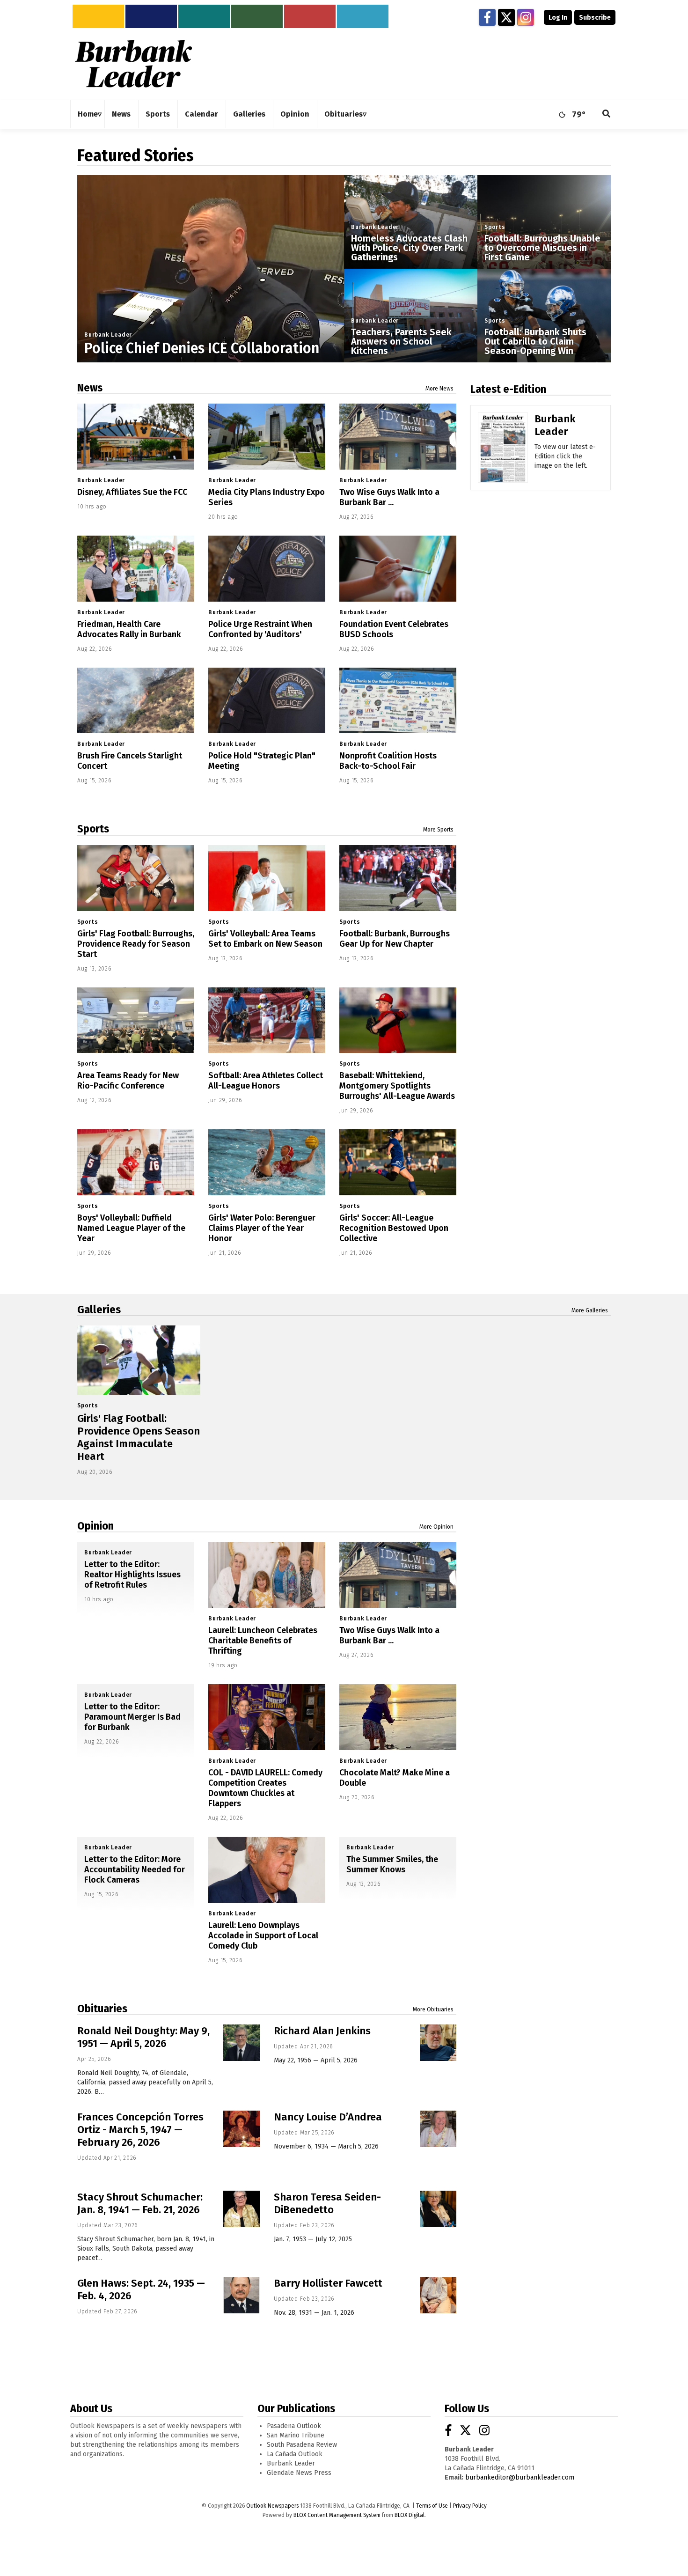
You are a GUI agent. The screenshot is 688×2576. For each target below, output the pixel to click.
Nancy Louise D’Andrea (328, 2117)
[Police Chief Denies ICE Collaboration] (211, 309)
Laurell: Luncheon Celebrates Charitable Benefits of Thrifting (263, 1641)
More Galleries (590, 1310)
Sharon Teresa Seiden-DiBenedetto (327, 2203)
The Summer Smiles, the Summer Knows (392, 1864)
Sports (495, 227)
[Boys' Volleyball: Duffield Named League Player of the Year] (136, 1162)
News (90, 388)
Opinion (95, 1526)
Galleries (99, 1310)
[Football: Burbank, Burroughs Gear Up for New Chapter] (398, 878)
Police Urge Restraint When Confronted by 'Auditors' (260, 629)
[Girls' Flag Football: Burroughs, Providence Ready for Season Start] (136, 878)
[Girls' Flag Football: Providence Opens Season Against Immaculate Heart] (139, 1360)
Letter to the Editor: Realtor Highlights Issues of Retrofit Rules (132, 1575)
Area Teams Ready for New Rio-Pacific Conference (128, 1081)
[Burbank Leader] (503, 461)
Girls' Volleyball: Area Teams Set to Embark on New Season (265, 939)
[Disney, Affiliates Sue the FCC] (136, 437)
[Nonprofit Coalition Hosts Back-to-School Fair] (398, 701)
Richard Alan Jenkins (322, 2031)
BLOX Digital (410, 2515)
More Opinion (436, 1527)
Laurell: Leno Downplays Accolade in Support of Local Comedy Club (263, 1936)
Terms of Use (432, 2506)
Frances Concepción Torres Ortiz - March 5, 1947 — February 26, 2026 (140, 2130)
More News (439, 389)
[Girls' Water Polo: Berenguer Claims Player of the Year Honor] (267, 1162)
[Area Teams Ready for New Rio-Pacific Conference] (136, 1020)
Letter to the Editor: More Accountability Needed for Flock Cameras (135, 1869)
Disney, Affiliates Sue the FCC (132, 492)
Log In (558, 18)
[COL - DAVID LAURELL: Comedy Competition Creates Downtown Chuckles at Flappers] (267, 1717)
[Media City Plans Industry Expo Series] (267, 437)
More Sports (438, 830)
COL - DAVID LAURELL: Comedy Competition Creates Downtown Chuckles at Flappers (265, 1788)
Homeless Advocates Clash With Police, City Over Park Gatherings (409, 248)
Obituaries (102, 2009)
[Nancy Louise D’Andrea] (438, 2129)
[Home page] (133, 63)
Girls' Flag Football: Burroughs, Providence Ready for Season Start (136, 944)
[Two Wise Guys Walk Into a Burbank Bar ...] (398, 437)
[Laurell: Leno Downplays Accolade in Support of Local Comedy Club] (267, 1870)
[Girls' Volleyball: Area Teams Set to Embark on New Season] (267, 878)
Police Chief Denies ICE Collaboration (202, 348)
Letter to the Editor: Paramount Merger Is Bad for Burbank (132, 1717)
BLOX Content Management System (337, 2515)
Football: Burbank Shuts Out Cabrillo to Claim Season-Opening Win (535, 341)
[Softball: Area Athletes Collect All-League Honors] (267, 1020)
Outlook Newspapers (272, 2506)
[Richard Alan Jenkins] (438, 2043)
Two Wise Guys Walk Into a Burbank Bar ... (389, 497)
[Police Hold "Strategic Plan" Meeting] (267, 701)
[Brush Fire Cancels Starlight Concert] (136, 701)
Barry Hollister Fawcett (328, 2283)
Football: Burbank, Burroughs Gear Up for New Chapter (395, 939)
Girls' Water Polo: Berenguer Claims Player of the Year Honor (262, 1228)
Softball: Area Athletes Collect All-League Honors (266, 1081)
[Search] (607, 114)
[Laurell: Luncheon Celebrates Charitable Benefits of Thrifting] (267, 1575)
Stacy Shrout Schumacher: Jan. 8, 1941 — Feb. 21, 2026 (140, 2203)
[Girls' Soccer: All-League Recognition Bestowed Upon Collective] (398, 1162)
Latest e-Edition (508, 389)
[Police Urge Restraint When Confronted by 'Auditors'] (267, 569)
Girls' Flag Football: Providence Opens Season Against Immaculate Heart (139, 1437)
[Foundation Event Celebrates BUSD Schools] (398, 569)
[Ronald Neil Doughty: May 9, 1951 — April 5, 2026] (242, 2043)
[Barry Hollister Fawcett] (438, 2295)
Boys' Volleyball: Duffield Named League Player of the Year (131, 1228)
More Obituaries (433, 2009)
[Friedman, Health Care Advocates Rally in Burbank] (136, 569)
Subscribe (595, 18)
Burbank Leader (108, 335)
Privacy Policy (470, 2506)
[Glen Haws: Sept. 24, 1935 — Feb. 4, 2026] (242, 2295)
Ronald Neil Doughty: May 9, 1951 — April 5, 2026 (143, 2037)
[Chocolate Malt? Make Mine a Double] (398, 1717)
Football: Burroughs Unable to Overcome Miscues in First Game (542, 248)
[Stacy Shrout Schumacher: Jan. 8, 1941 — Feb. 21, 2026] (242, 2209)
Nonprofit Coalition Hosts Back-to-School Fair (388, 761)
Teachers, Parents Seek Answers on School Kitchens (401, 341)
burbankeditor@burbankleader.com (520, 2477)
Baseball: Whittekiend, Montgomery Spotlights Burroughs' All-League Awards (397, 1086)
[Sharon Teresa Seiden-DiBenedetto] (438, 2209)
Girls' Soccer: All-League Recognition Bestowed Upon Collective (394, 1228)
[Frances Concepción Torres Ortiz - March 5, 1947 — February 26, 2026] (242, 2129)
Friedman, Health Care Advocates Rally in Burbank (129, 629)
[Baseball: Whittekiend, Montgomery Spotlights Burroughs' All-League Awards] (398, 1020)
